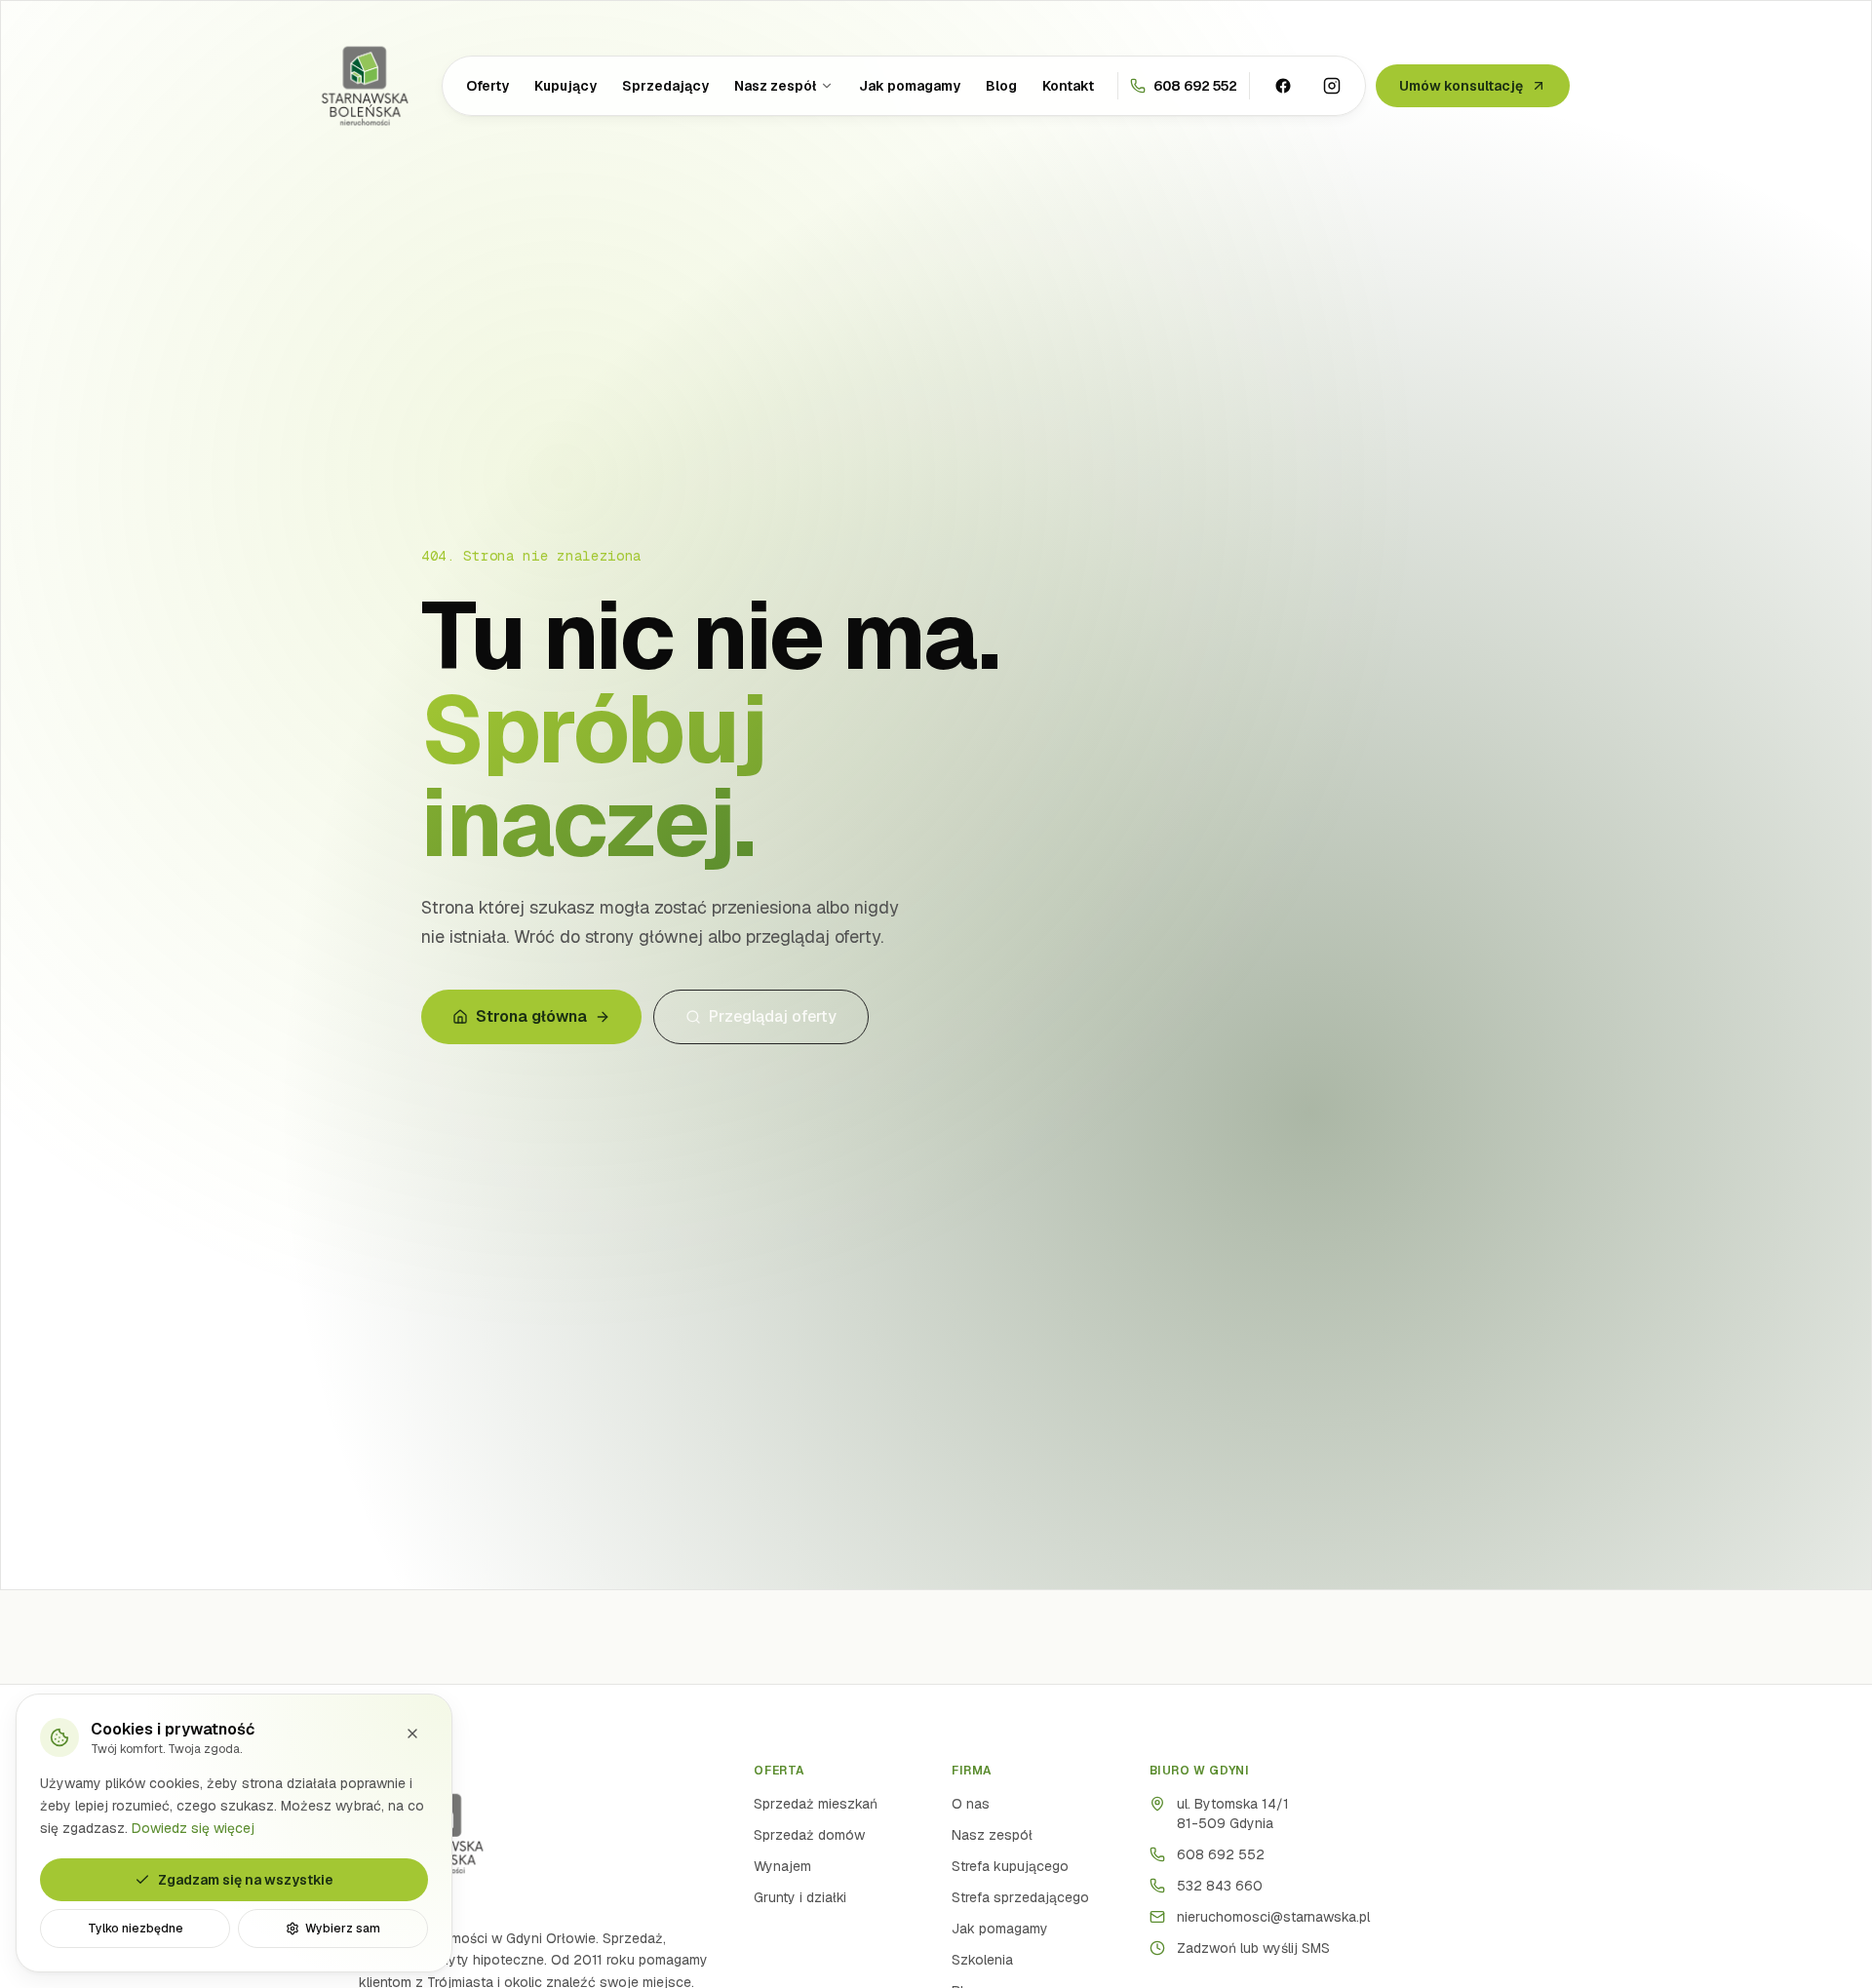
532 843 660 (1220, 1886)
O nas (971, 1804)
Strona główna (531, 1016)
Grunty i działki (800, 1897)
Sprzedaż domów (809, 1835)
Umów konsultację (1461, 86)
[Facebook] (1283, 86)
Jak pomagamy (910, 86)
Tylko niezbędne (136, 1929)
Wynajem (782, 1866)
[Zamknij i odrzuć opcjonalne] (412, 1734)
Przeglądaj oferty (773, 1016)
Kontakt (1068, 86)
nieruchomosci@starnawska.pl (1273, 1917)
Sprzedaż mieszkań (816, 1804)
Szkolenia (982, 1960)
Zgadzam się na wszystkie (246, 1880)
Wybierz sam (343, 1929)
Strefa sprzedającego (1020, 1897)
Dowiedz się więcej (193, 1827)
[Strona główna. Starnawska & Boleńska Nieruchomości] (365, 86)
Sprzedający (665, 86)
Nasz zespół (775, 86)
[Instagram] (1332, 86)
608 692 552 (1221, 1854)
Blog (1001, 86)
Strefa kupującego (1010, 1866)
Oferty (487, 86)
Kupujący (565, 86)
